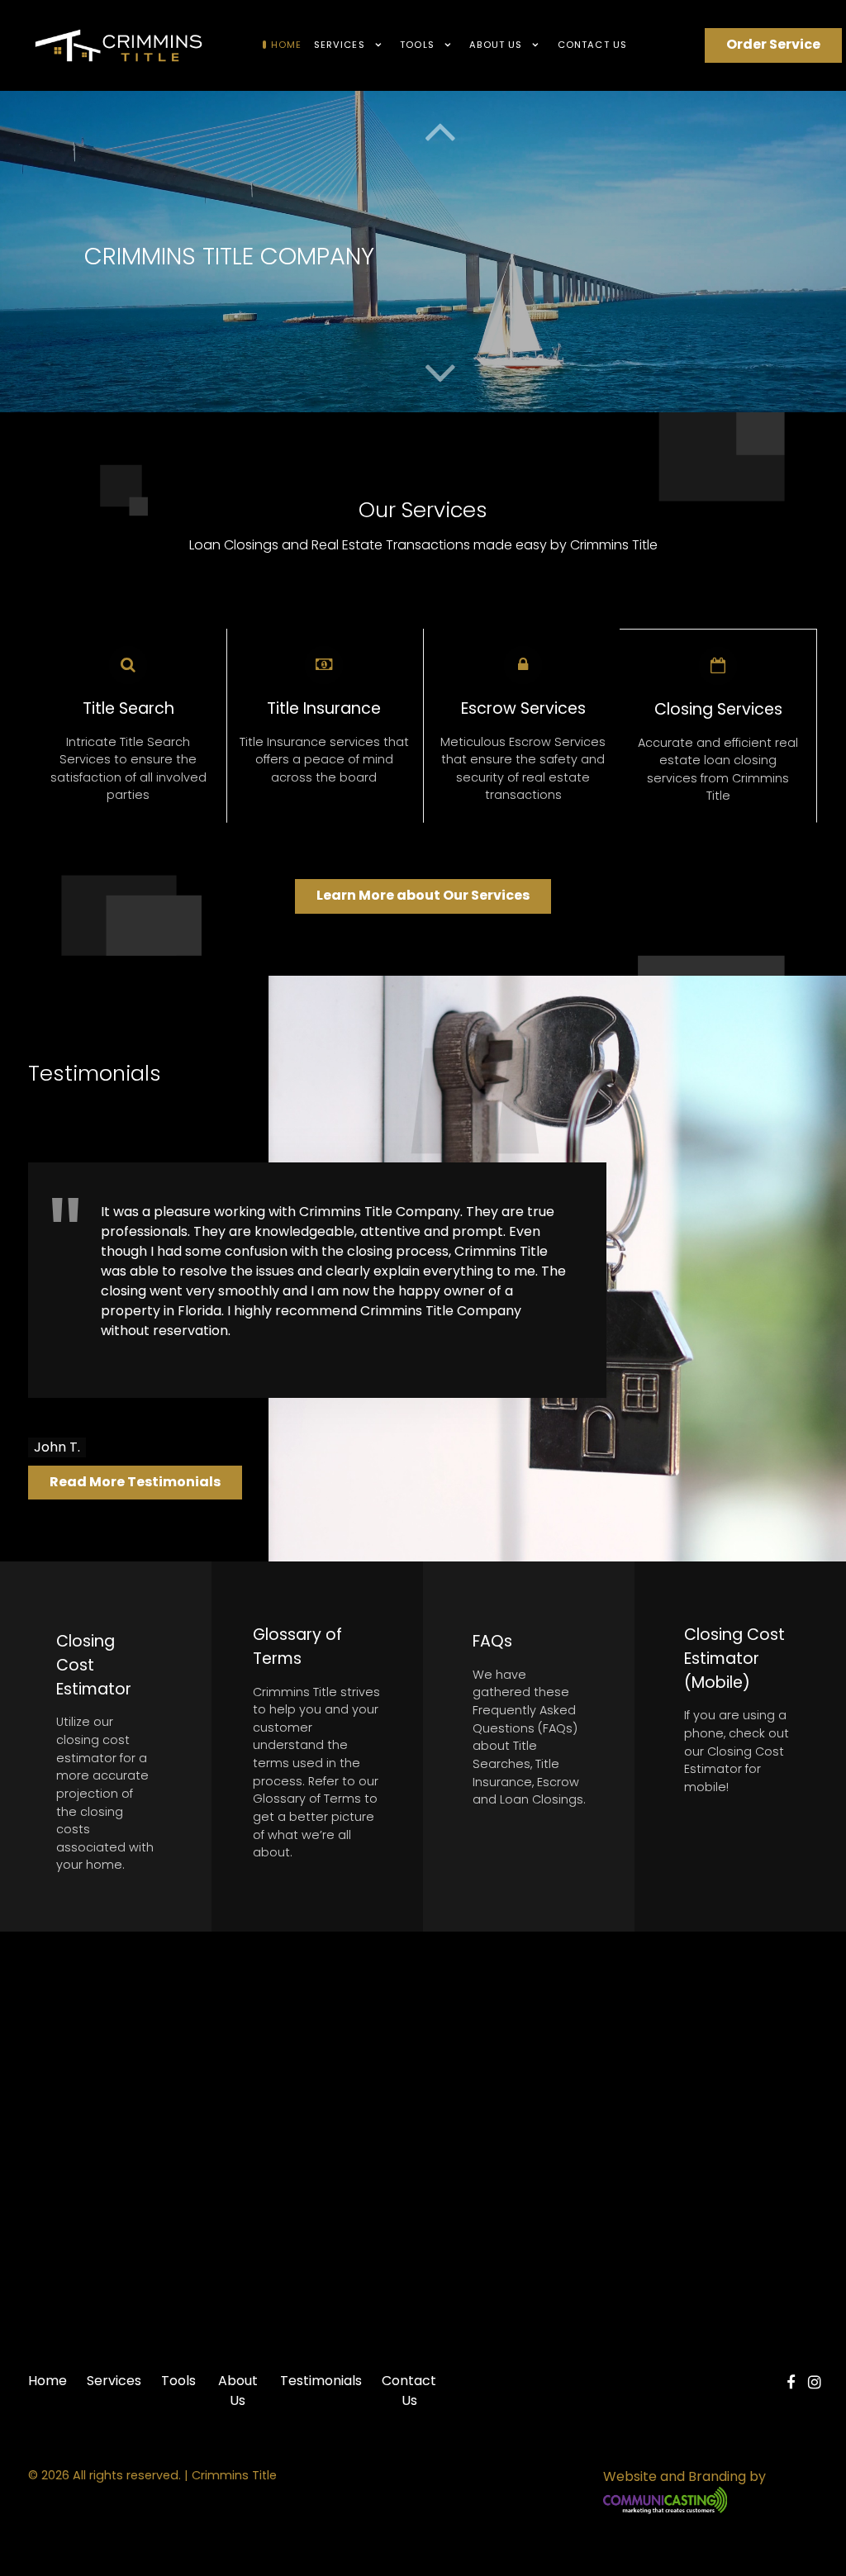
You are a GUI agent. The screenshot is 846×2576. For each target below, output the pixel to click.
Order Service (773, 44)
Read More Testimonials (135, 1482)
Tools (178, 2381)
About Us (238, 2391)
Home (48, 2381)
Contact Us (409, 2391)
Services (114, 2381)
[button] (440, 373)
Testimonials (321, 2381)
